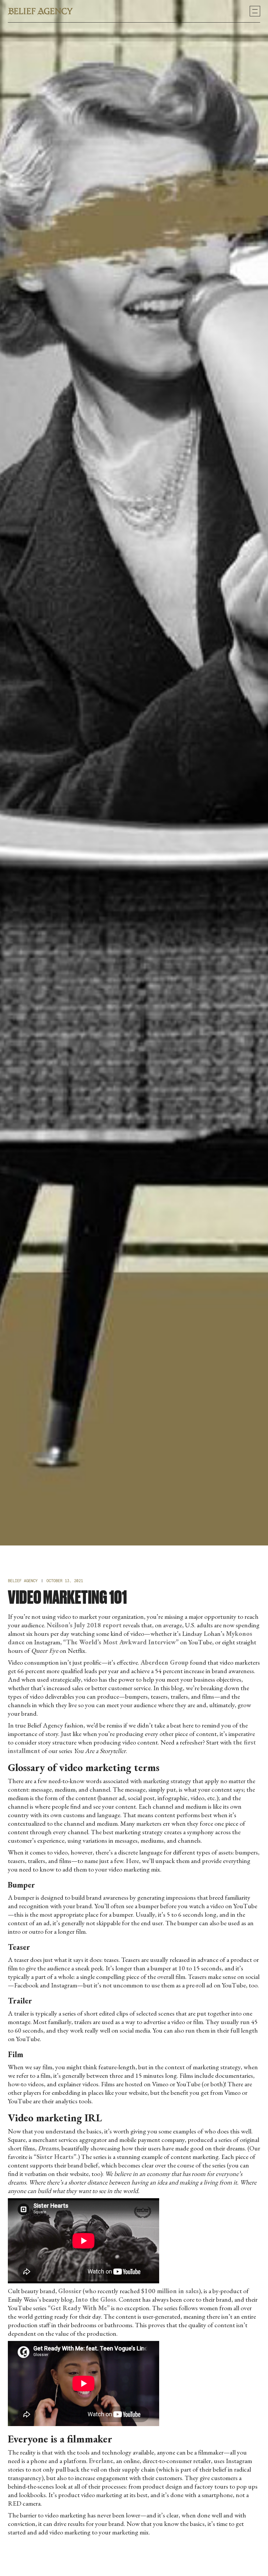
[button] (255, 11)
